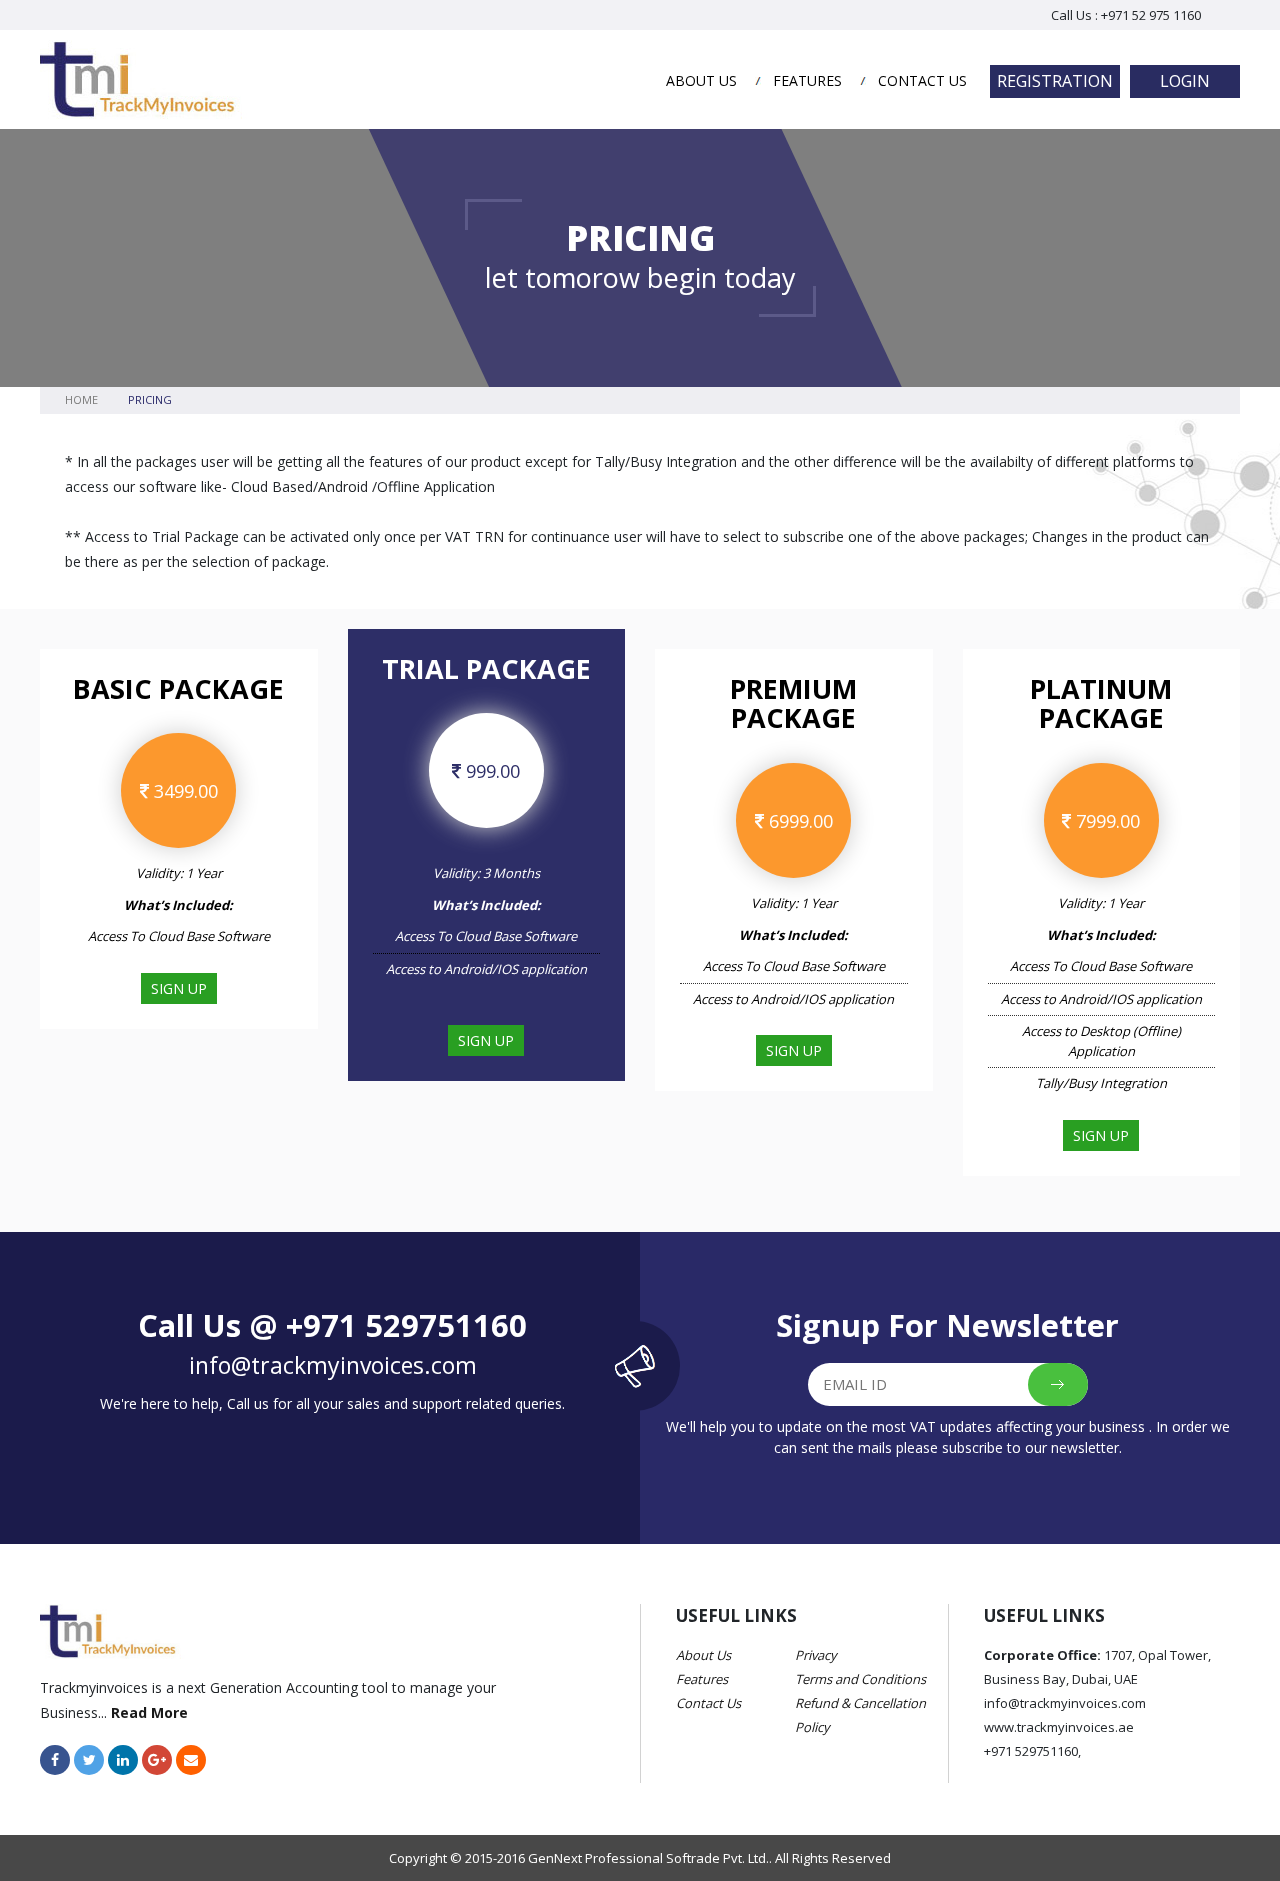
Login (1185, 81)
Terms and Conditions (860, 1679)
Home (81, 399)
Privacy (816, 1655)
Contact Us (922, 80)
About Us (701, 80)
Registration (1055, 81)
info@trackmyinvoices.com (333, 1365)
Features (807, 80)
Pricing (150, 399)
